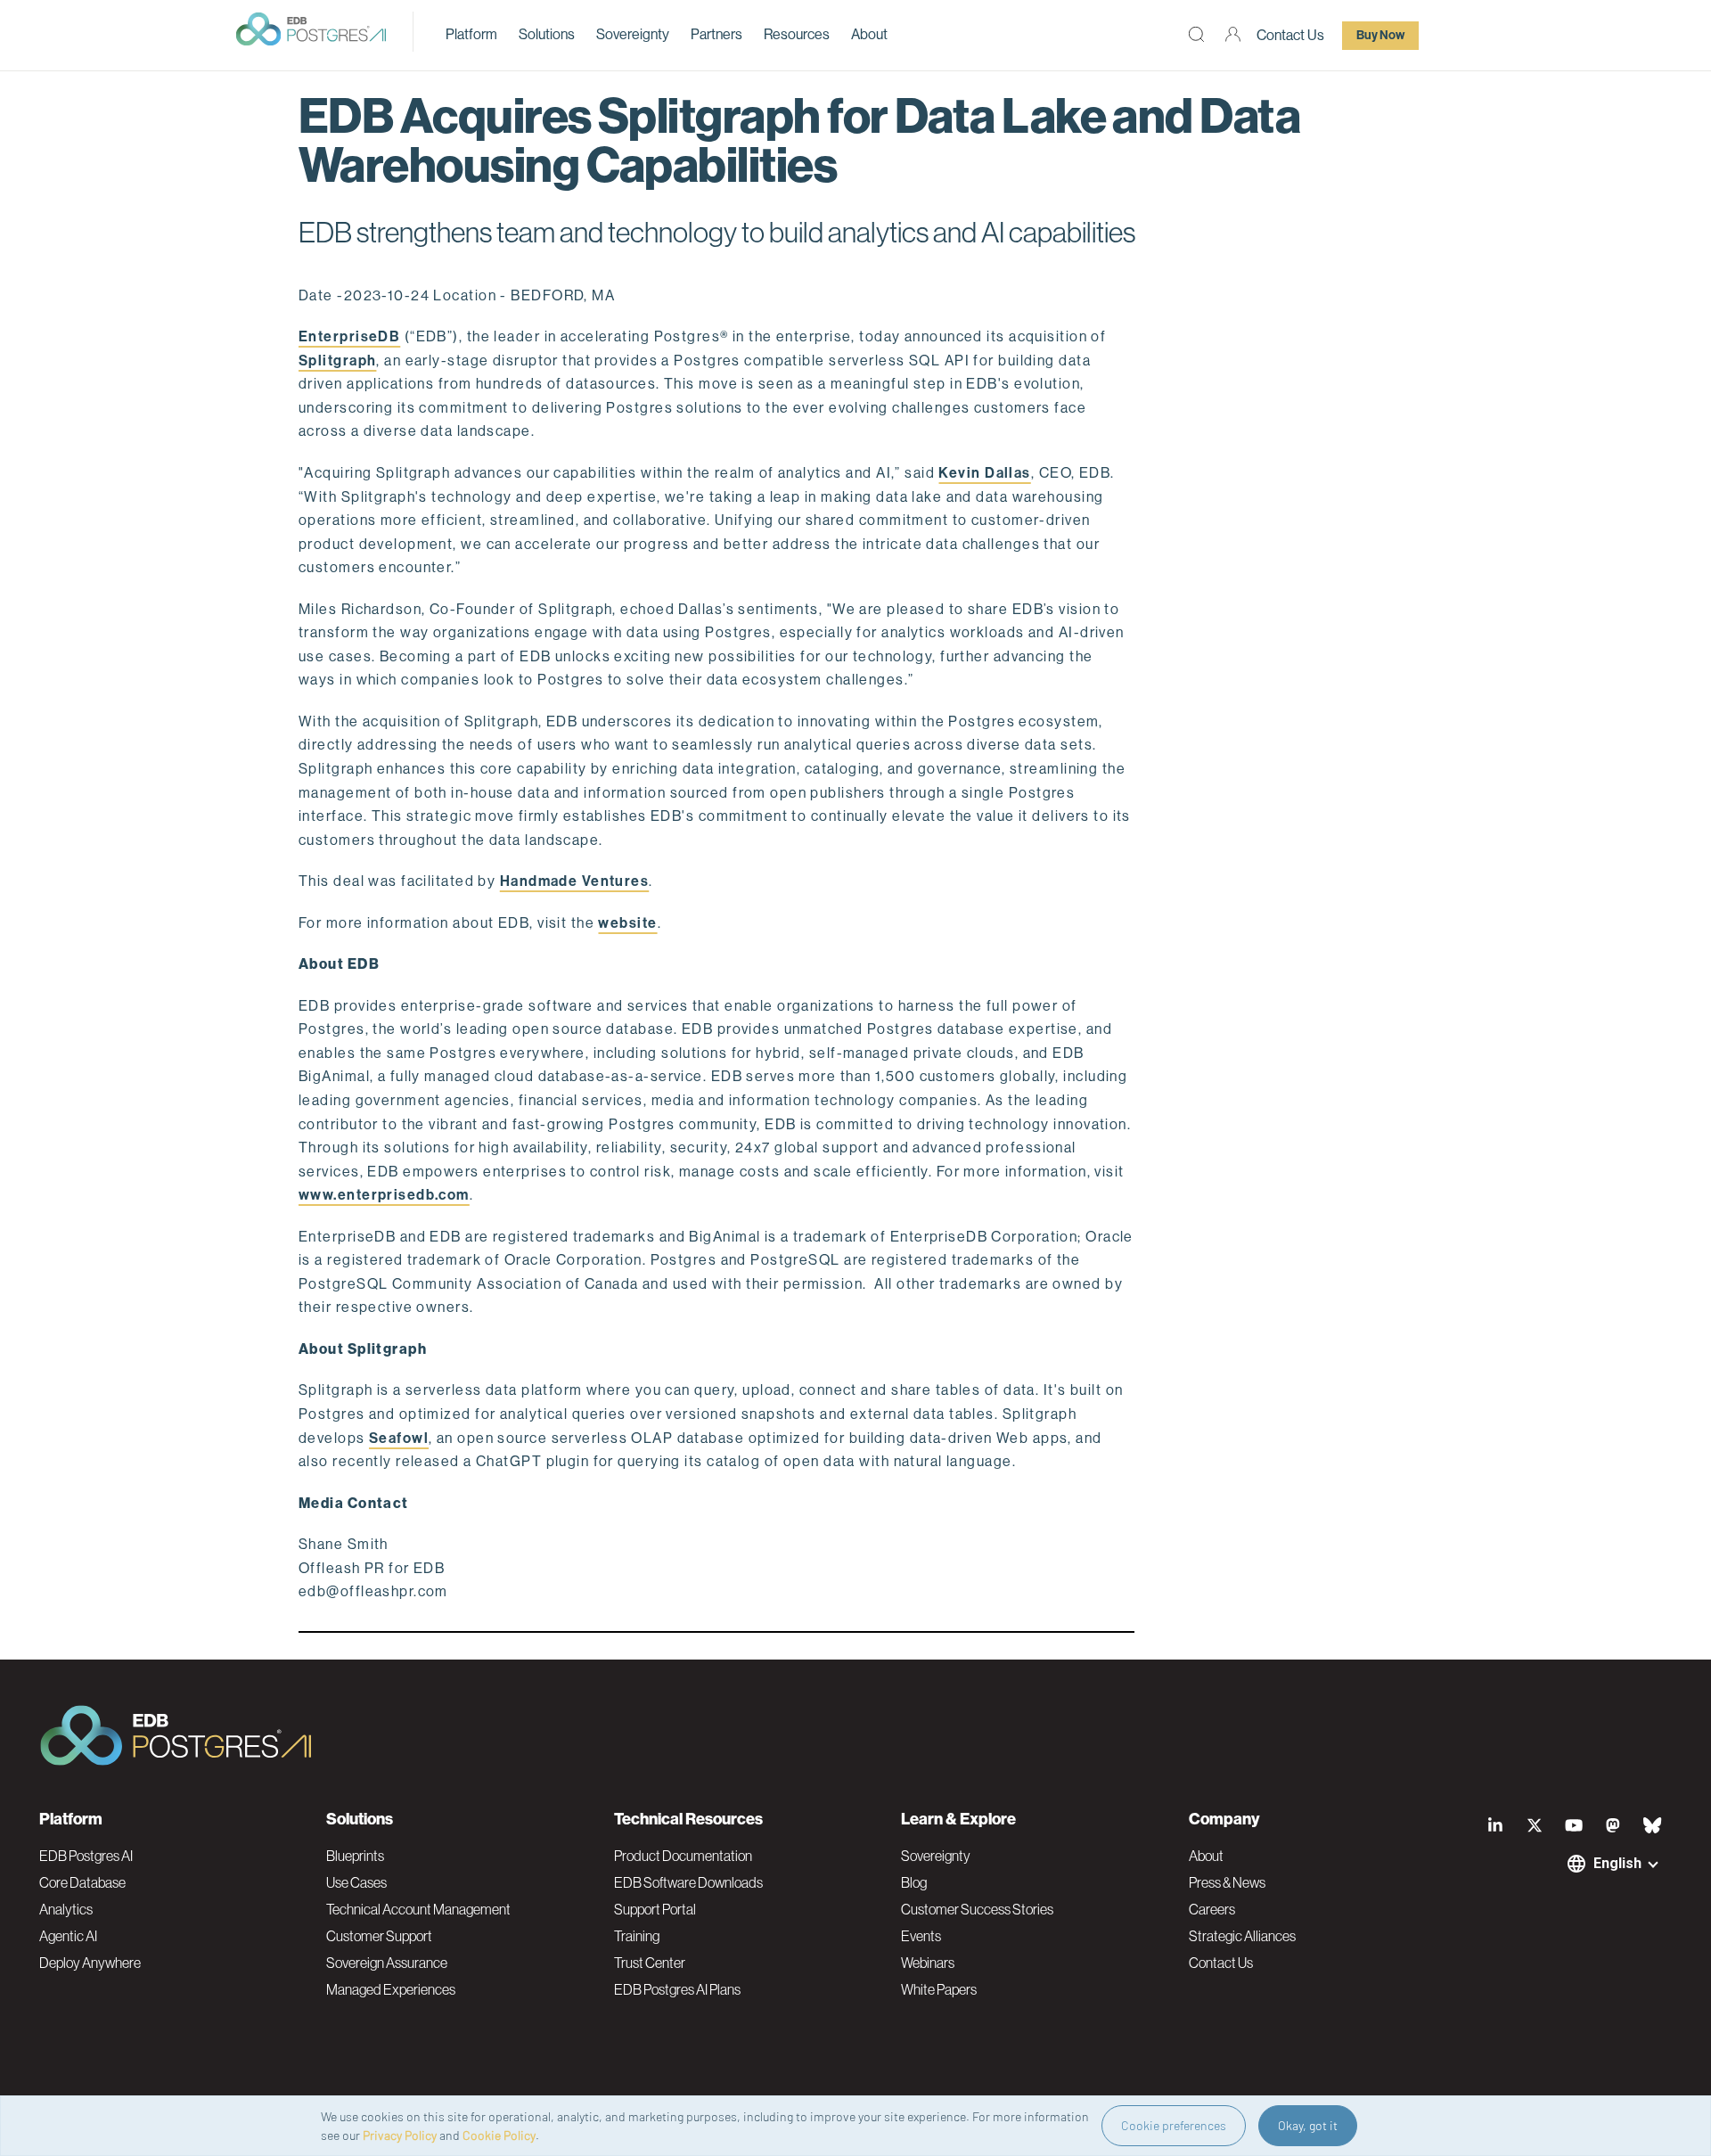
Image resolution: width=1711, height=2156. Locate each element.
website (627, 923)
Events (921, 1936)
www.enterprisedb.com (384, 1195)
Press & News (1227, 1882)
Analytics (66, 1909)
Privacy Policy (400, 2135)
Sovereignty (633, 34)
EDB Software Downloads (688, 1882)
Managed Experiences (391, 1989)
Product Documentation (683, 1856)
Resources (797, 34)
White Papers (939, 1989)
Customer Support (379, 1936)
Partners (716, 34)
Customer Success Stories (977, 1909)
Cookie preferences (1174, 2125)
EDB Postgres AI (86, 1856)
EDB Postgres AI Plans (677, 1989)
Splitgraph (337, 361)
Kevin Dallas (984, 473)
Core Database (82, 1882)
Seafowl (399, 1438)
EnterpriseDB (349, 336)
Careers (1212, 1909)
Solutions (547, 34)
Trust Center (650, 1963)
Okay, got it (1308, 2125)
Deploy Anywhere (90, 1963)
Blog (914, 1882)
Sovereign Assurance (387, 1963)
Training (637, 1936)
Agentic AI (68, 1936)
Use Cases (356, 1882)
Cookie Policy (499, 2135)
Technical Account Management (418, 1909)
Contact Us (1290, 35)
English (1617, 1863)
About (869, 34)
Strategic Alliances (1242, 1936)
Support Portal (655, 1909)
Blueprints (355, 1856)
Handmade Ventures (574, 881)
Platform (471, 34)
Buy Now (1380, 35)
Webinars (928, 1963)
